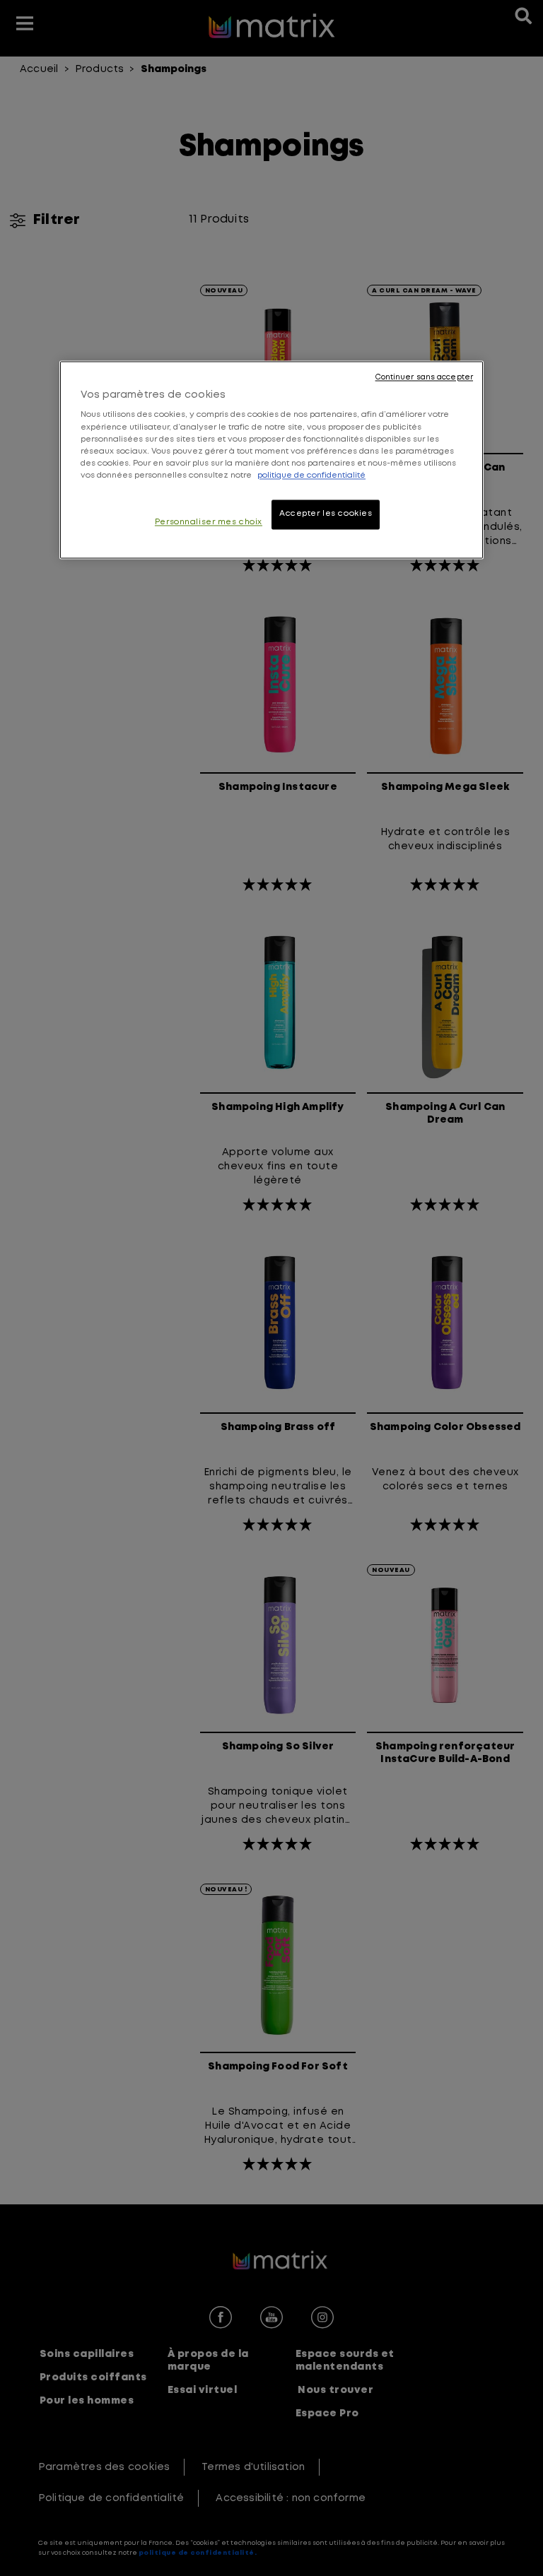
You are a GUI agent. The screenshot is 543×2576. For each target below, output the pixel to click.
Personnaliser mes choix (209, 522)
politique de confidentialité (311, 475)
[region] (271, 460)
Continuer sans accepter (424, 377)
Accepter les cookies (326, 514)
